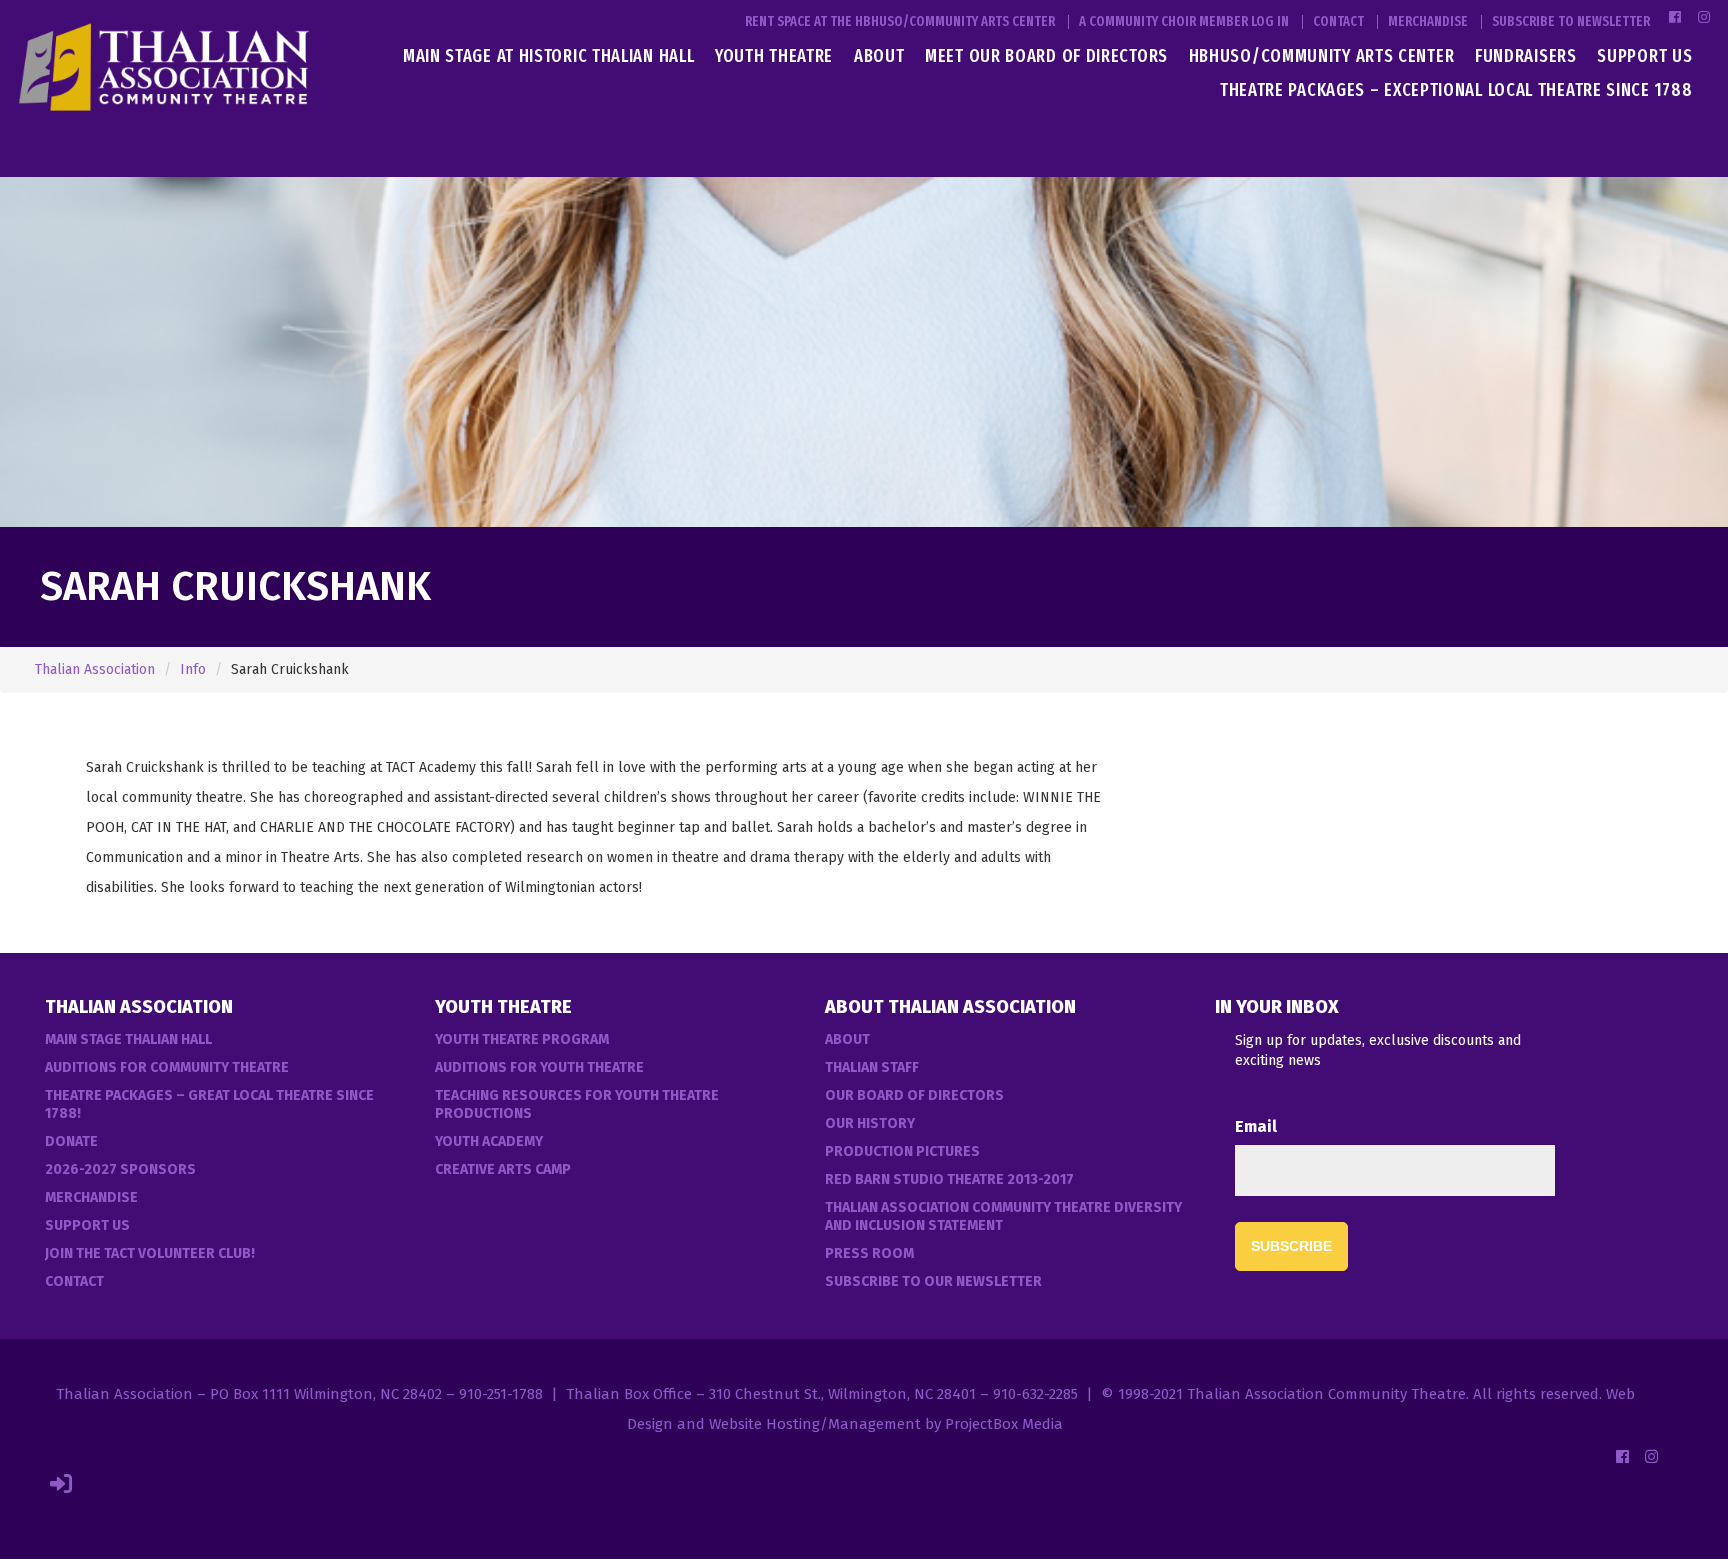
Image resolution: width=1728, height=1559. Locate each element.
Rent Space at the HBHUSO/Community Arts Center (900, 22)
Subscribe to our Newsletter (933, 1281)
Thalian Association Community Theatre (1326, 1394)
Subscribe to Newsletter (1571, 22)
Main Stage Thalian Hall (128, 1039)
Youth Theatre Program (522, 1039)
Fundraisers (1526, 56)
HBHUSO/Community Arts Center (1322, 56)
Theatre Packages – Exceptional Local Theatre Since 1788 (1456, 90)
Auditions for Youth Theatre (539, 1067)
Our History (870, 1123)
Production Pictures (902, 1151)
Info (193, 669)
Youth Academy (489, 1141)
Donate (71, 1141)
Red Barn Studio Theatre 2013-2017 (949, 1179)
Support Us (1644, 56)
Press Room (869, 1253)
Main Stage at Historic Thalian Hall (549, 56)
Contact (1338, 22)
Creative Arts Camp (503, 1169)
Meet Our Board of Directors (1046, 56)
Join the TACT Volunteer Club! (150, 1253)
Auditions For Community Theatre (167, 1067)
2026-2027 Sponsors (120, 1169)
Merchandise (1428, 22)
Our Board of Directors (914, 1095)
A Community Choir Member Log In (1184, 22)
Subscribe (1291, 1246)
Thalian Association (95, 669)
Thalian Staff (872, 1067)
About (879, 56)
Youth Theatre (774, 56)
